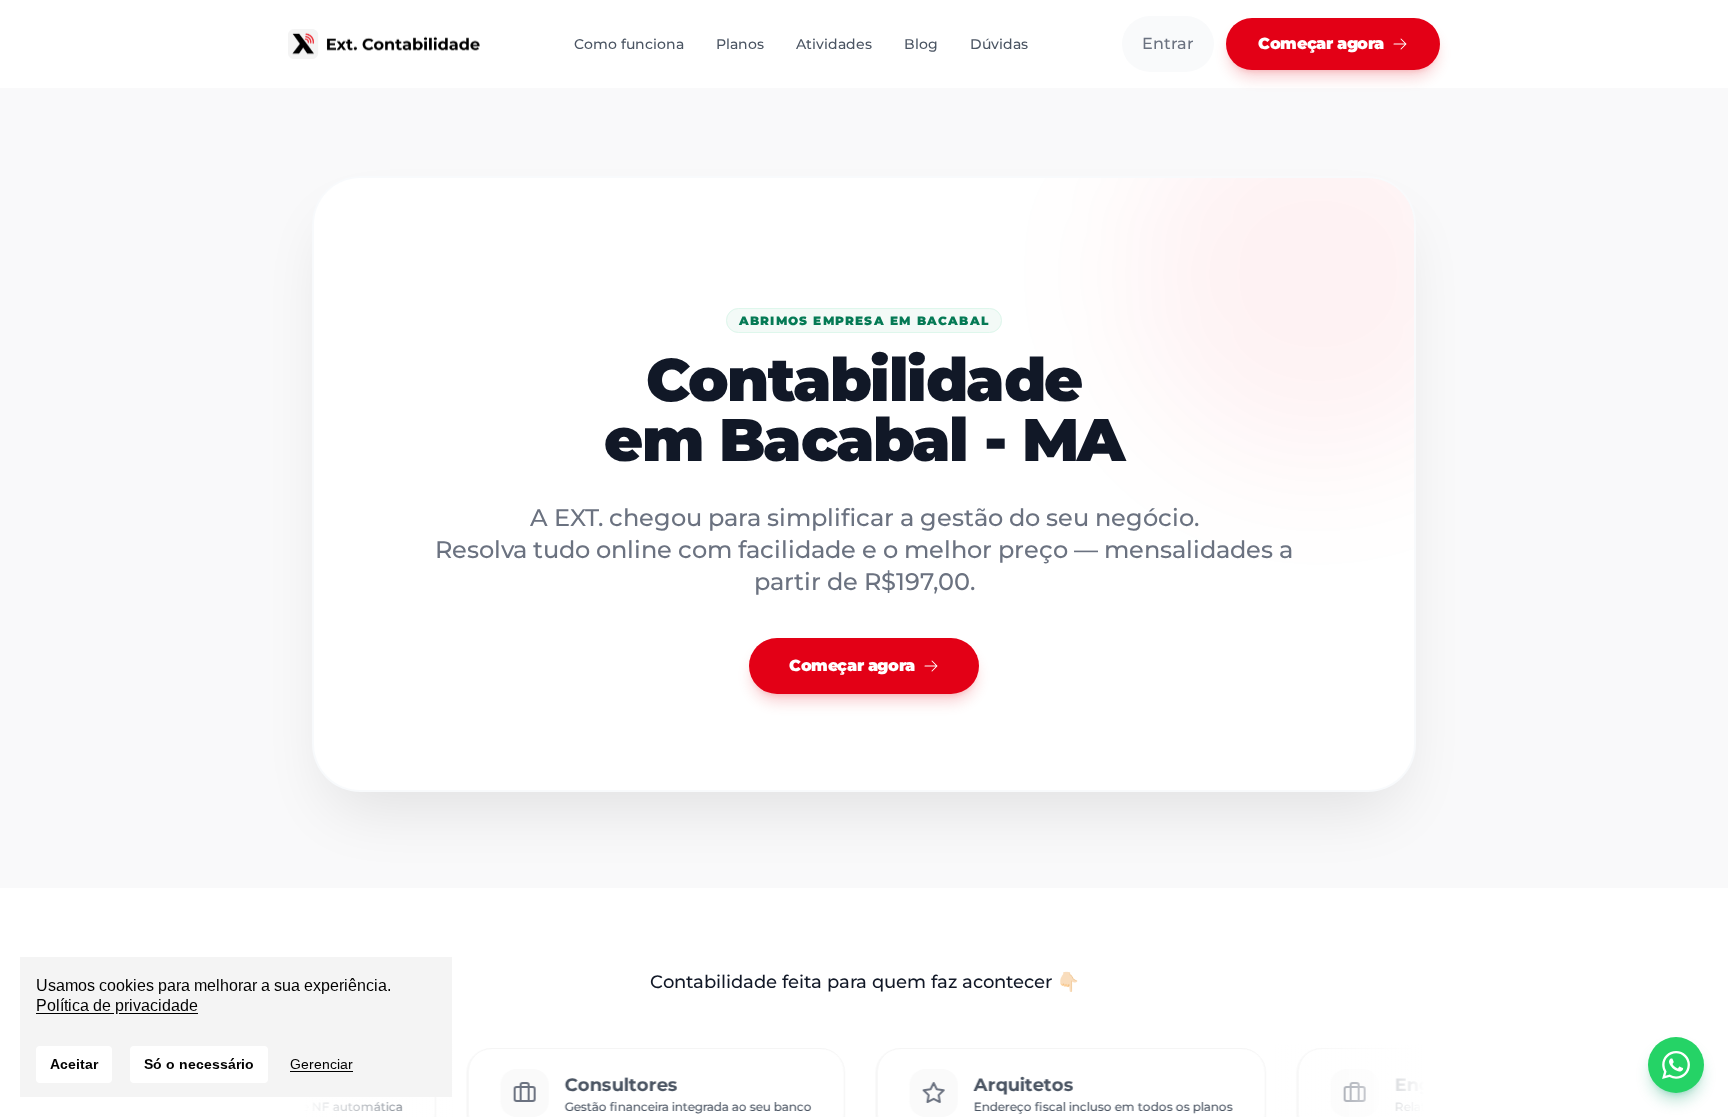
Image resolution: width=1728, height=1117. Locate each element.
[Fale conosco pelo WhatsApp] (1676, 1065)
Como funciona (629, 44)
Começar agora (1321, 43)
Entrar (1168, 43)
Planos (740, 44)
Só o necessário (199, 1064)
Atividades (834, 44)
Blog (921, 44)
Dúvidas (999, 44)
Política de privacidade (117, 1005)
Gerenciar (321, 1064)
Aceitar (74, 1064)
